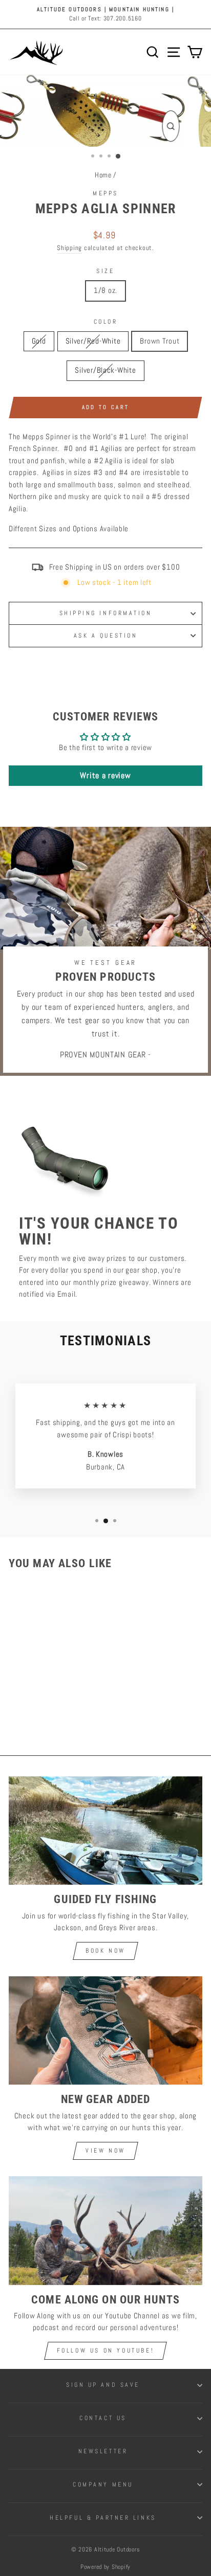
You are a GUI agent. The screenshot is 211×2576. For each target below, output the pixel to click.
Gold (39, 341)
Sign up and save (103, 2385)
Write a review (105, 775)
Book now (105, 1951)
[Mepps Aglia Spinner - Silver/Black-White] (63, 1707)
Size (105, 271)
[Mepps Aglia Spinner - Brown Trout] (51, 1707)
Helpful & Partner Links (103, 2517)
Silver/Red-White (93, 341)
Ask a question (105, 635)
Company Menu (103, 2484)
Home (103, 175)
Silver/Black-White (105, 370)
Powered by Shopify (105, 2567)
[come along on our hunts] (105, 2231)
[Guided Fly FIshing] (105, 1831)
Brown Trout (160, 341)
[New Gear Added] (105, 2031)
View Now (105, 2151)
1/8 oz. (105, 290)
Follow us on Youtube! (106, 2351)
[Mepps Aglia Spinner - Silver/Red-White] (40, 1707)
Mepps (105, 193)
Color (106, 321)
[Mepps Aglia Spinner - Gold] (28, 1707)
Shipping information (106, 613)
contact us (103, 2418)
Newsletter (103, 2451)
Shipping (69, 248)
